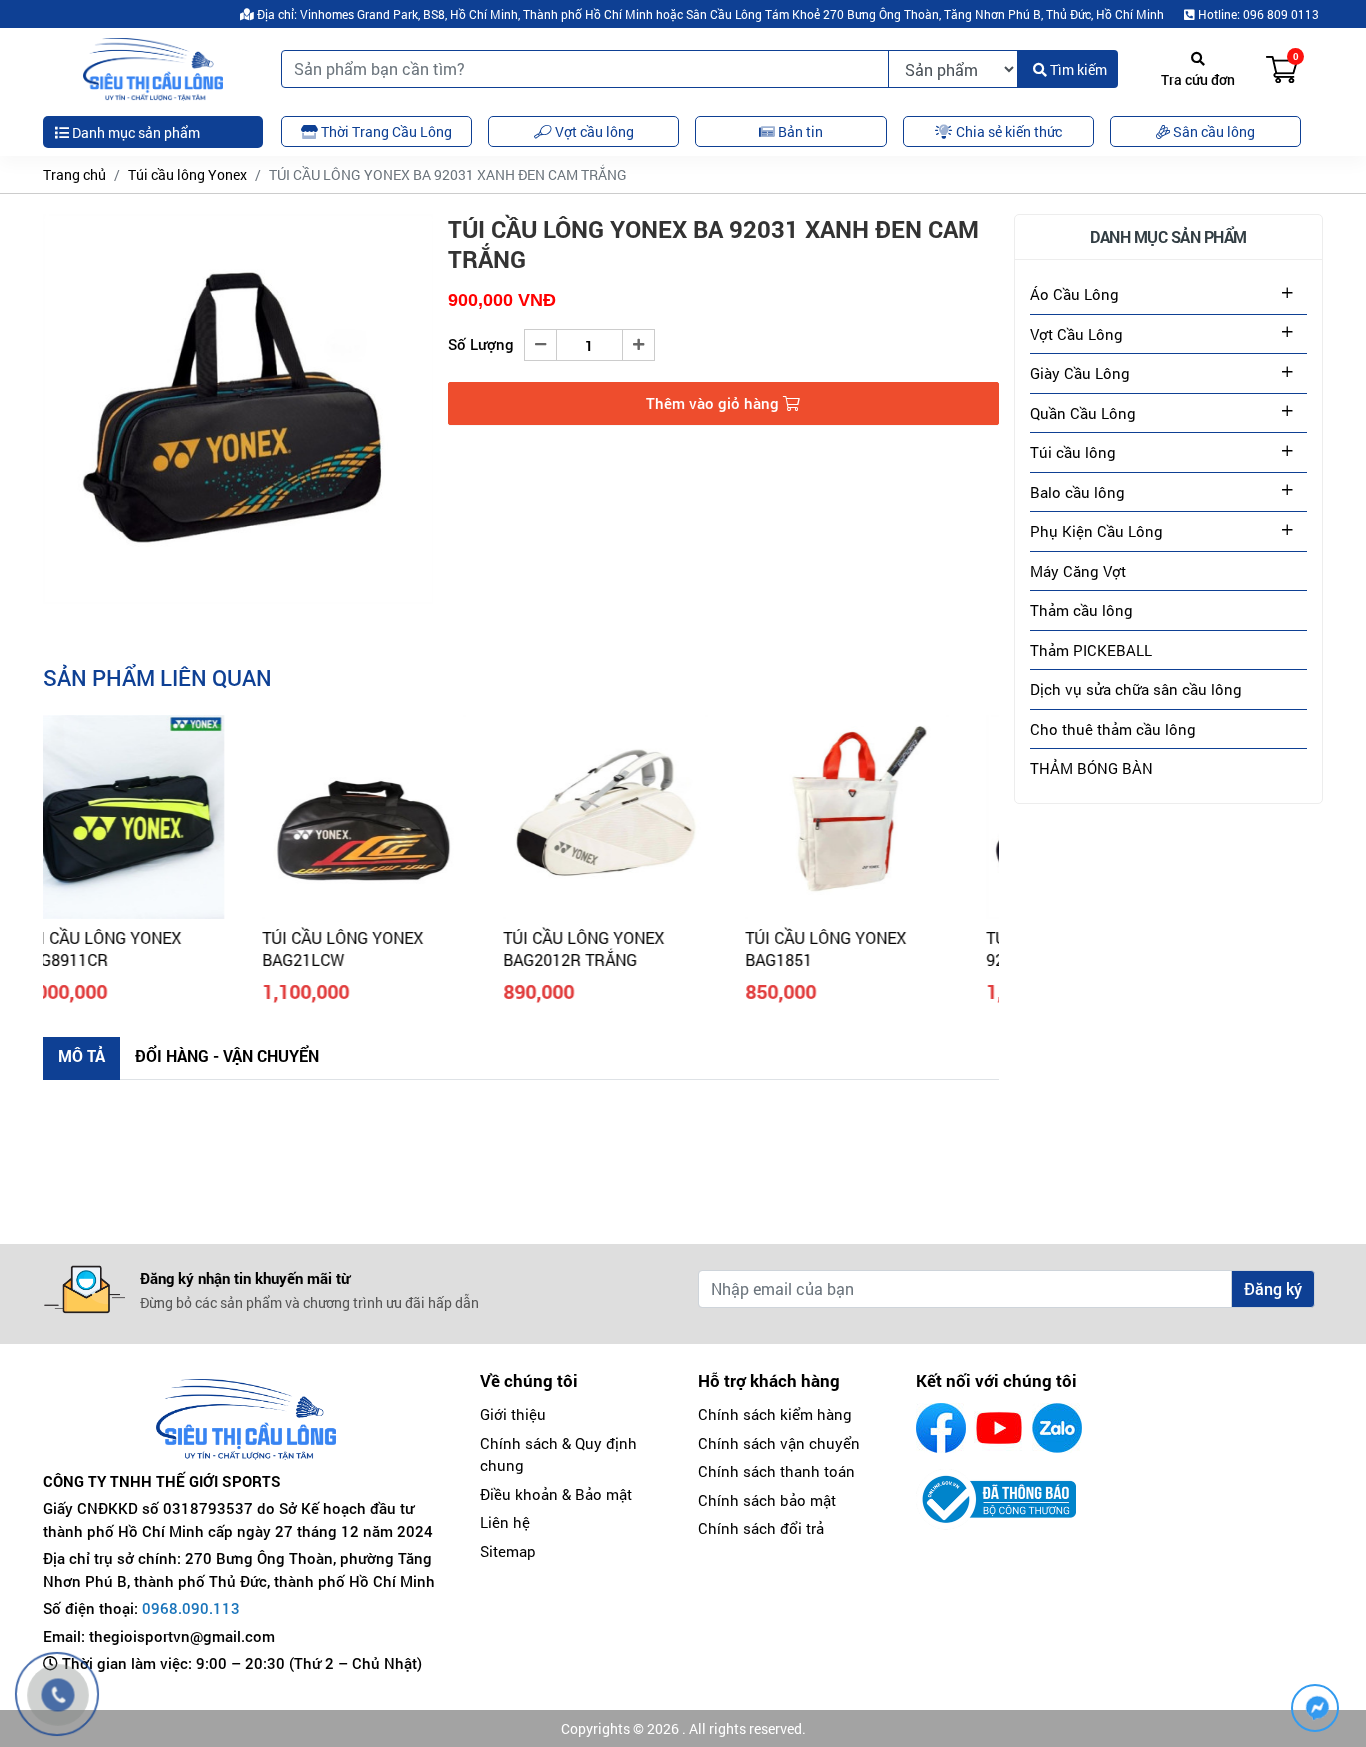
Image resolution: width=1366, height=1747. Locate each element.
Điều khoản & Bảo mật (556, 1494)
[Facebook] (941, 1428)
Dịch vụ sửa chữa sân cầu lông (1136, 689)
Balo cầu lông (1077, 492)
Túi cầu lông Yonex (187, 174)
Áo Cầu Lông (1074, 294)
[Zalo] (1057, 1428)
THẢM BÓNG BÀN (1091, 768)
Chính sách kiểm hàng (775, 1414)
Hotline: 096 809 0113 (1257, 14)
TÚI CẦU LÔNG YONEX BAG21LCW (138, 948)
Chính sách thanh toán (776, 1471)
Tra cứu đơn (1198, 79)
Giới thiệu (513, 1414)
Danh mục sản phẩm (134, 132)
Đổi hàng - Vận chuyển (227, 1055)
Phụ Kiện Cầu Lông (1096, 531)
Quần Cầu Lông (1083, 413)
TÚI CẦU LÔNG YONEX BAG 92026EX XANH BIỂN (880, 948)
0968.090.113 (191, 1608)
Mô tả (81, 1055)
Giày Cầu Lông (1080, 373)
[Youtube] (999, 1428)
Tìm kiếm (1077, 69)
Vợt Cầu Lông (1076, 334)
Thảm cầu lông (1081, 610)
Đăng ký (1273, 1288)
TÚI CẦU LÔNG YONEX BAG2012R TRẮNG (379, 948)
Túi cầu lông (1073, 452)
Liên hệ (505, 1522)
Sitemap (508, 1551)
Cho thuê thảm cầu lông (1113, 729)
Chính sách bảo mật (767, 1500)
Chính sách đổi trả (761, 1528)
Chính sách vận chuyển (779, 1443)
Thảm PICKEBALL (1091, 650)
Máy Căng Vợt (1078, 571)
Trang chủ (74, 174)
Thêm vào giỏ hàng (714, 403)
